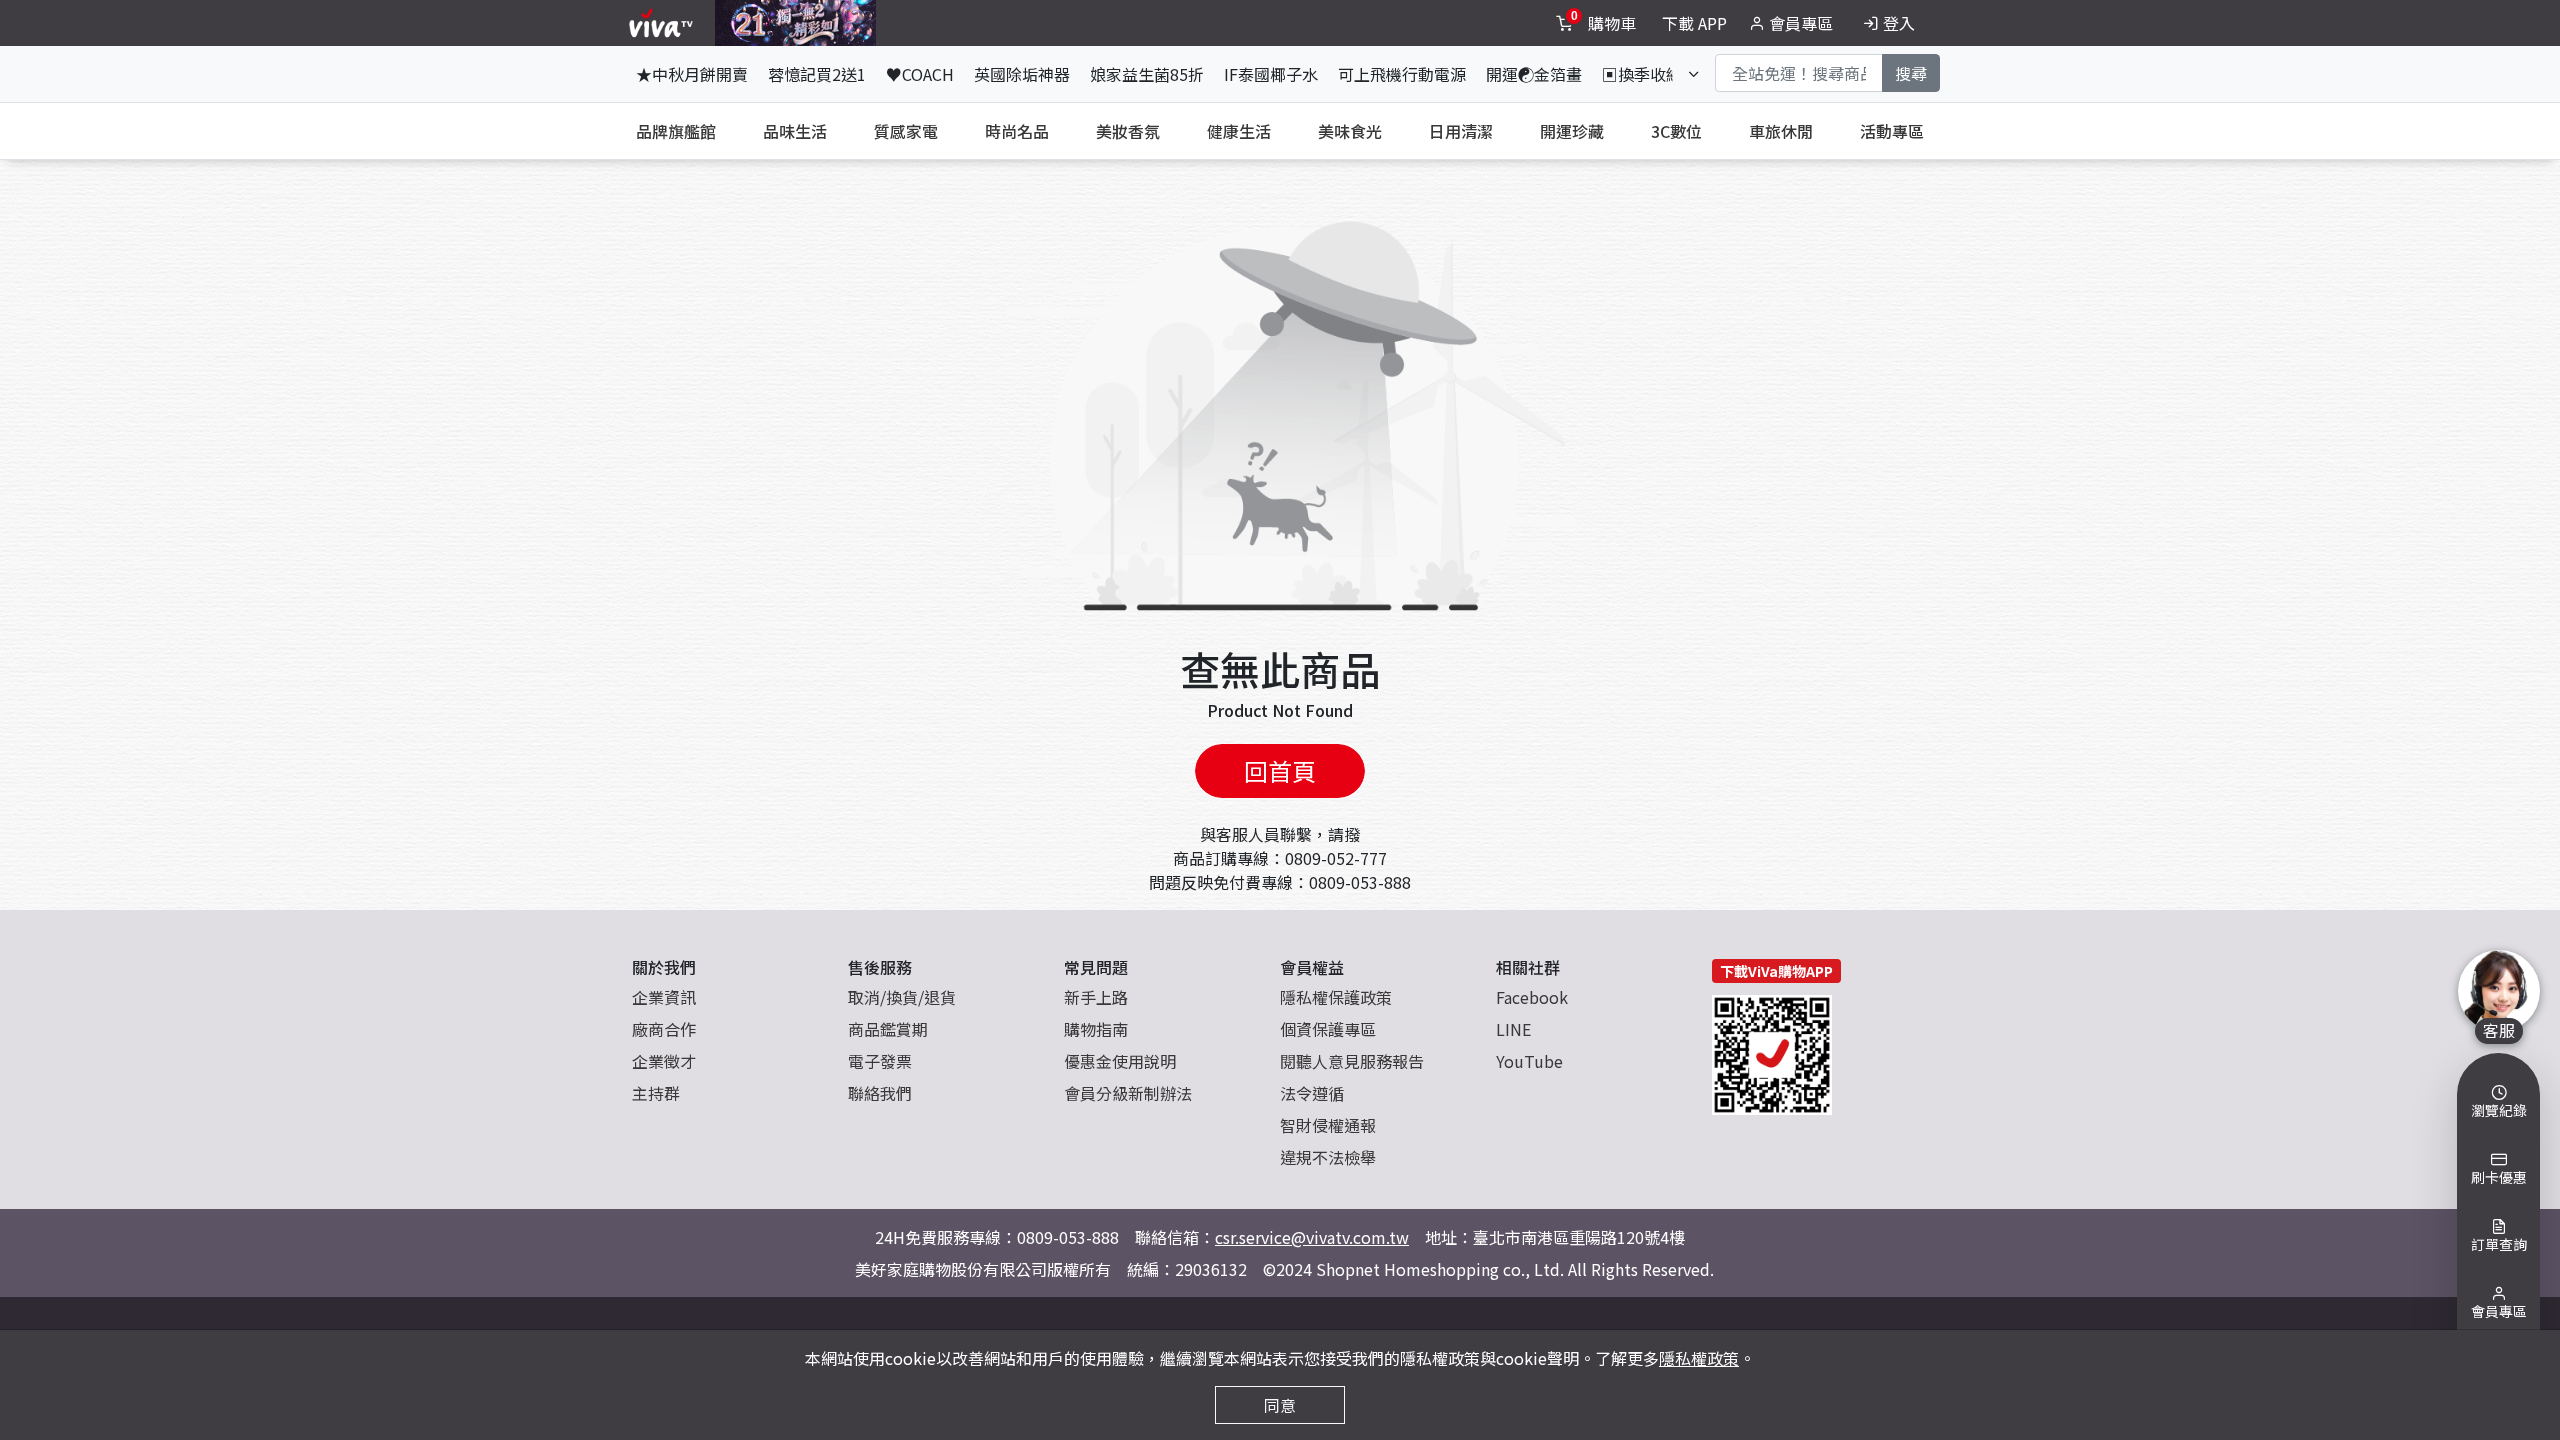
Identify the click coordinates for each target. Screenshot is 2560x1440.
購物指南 (1096, 1029)
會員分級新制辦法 (1128, 1093)
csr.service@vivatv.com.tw (1312, 1237)
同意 (1280, 1405)
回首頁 (1280, 770)
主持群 (656, 1093)
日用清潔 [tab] (1461, 131)
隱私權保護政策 (1336, 997)
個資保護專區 (1328, 1029)
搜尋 (1911, 73)
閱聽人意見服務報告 (1352, 1061)
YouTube (1529, 1061)
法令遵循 (1312, 1093)
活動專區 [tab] (1892, 131)
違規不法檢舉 (1328, 1157)
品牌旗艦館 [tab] (676, 131)
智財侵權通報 (1328, 1125)
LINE (1513, 1029)
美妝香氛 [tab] (1128, 131)
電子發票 (880, 1061)
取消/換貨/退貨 (902, 997)
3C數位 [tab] (1676, 131)
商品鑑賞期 (888, 1029)
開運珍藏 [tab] (1572, 131)
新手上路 (1096, 997)
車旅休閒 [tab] (1781, 131)
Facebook (1532, 997)
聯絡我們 (880, 1093)
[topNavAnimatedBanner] (795, 23)
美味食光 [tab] (1350, 131)
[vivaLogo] (663, 23)
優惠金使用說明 (1120, 1061)
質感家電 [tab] (906, 131)
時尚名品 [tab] (1017, 131)
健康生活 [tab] (1239, 131)
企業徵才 (664, 1061)
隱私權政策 (1699, 1358)
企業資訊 (664, 997)
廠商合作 (664, 1029)
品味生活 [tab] (795, 131)
